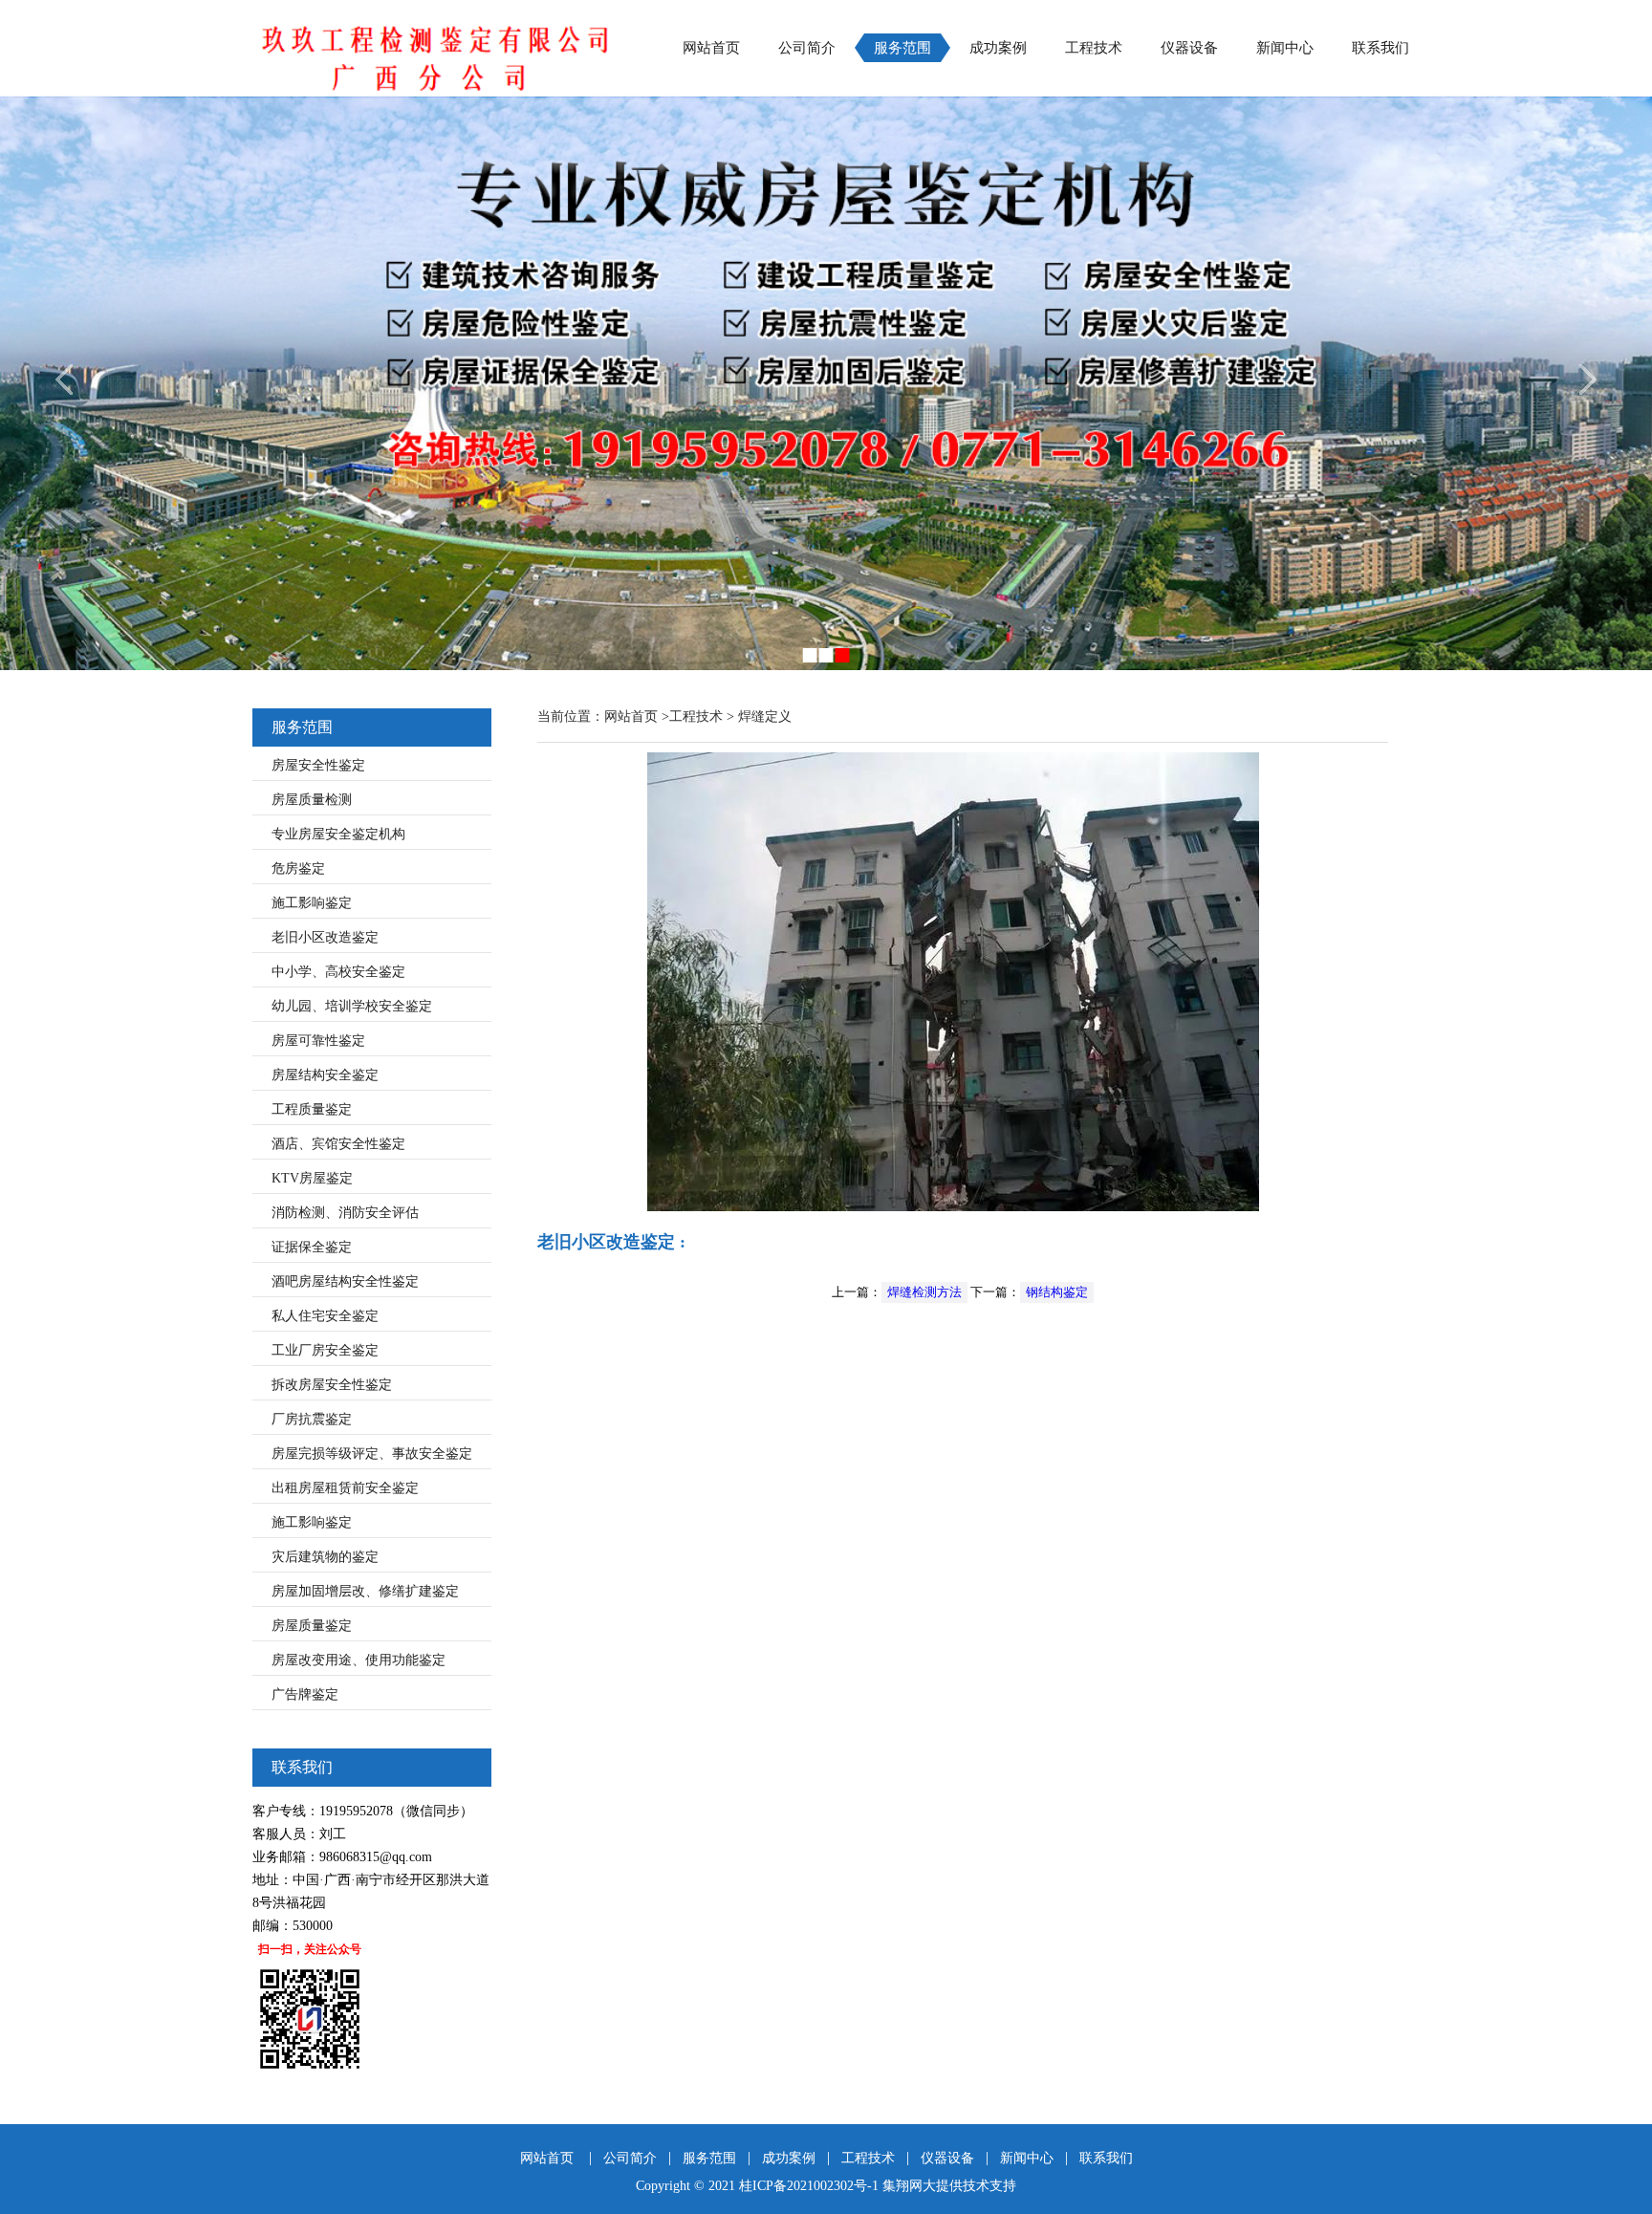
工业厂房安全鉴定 (325, 1350)
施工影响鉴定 (312, 903)
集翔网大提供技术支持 (949, 2186)
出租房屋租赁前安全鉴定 (345, 1488)
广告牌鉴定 (305, 1694)
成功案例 (998, 48)
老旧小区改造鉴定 (325, 937)
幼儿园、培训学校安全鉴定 (352, 1006)
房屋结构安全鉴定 (325, 1075)
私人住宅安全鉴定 (325, 1316)
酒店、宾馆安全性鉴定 (338, 1144)
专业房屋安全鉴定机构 (338, 834)
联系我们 (1380, 48)
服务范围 (902, 48)
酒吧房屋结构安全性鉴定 (345, 1281)
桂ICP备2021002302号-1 (809, 2186)
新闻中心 (1285, 48)
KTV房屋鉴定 (312, 1178)
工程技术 (1094, 48)
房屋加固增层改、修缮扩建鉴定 (365, 1591)
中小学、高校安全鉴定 (338, 972)
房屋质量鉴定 (312, 1626)
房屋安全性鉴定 (318, 765)
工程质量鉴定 (312, 1109)
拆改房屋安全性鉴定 (332, 1385)
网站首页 (711, 48)
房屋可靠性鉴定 (318, 1041)
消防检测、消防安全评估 (345, 1213)
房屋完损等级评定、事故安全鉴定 (372, 1454)
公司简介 (807, 48)
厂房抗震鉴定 (312, 1419)
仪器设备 (1189, 48)
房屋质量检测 (312, 800)
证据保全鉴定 (312, 1247)
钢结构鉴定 (1057, 1292)
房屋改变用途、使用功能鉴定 (359, 1660)
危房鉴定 (298, 868)
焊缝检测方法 (924, 1292)
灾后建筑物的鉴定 (325, 1557)
